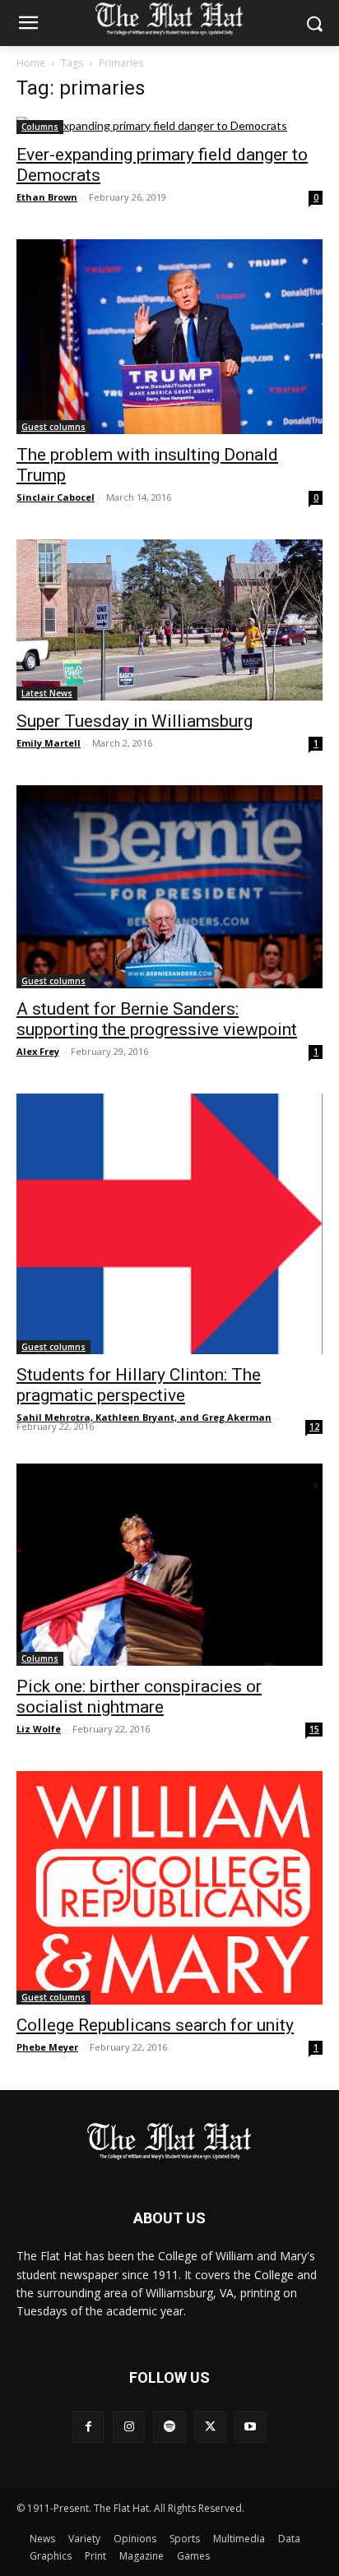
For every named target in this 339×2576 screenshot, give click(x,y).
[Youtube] (251, 2427)
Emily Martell (49, 743)
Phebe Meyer (47, 2047)
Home (31, 63)
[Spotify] (169, 2427)
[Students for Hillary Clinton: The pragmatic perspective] (169, 1224)
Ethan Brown (47, 197)
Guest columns (53, 427)
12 (314, 1427)
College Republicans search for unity (155, 2025)
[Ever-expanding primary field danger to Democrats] (169, 125)
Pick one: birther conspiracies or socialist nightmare (139, 1697)
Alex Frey (38, 1051)
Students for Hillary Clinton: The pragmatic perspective (139, 1385)
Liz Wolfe (39, 1729)
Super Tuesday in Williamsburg (135, 721)
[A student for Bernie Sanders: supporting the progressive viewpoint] (169, 887)
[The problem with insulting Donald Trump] (169, 337)
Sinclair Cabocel (56, 497)
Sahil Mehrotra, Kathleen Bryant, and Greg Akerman (144, 1417)
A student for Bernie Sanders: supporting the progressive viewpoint (157, 1019)
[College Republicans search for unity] (169, 1888)
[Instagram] (129, 2427)
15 (314, 1729)
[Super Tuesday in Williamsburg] (169, 620)
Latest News (47, 693)
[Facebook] (88, 2427)
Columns (40, 127)
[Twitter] (210, 2427)
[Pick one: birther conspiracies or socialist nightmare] (169, 1565)
